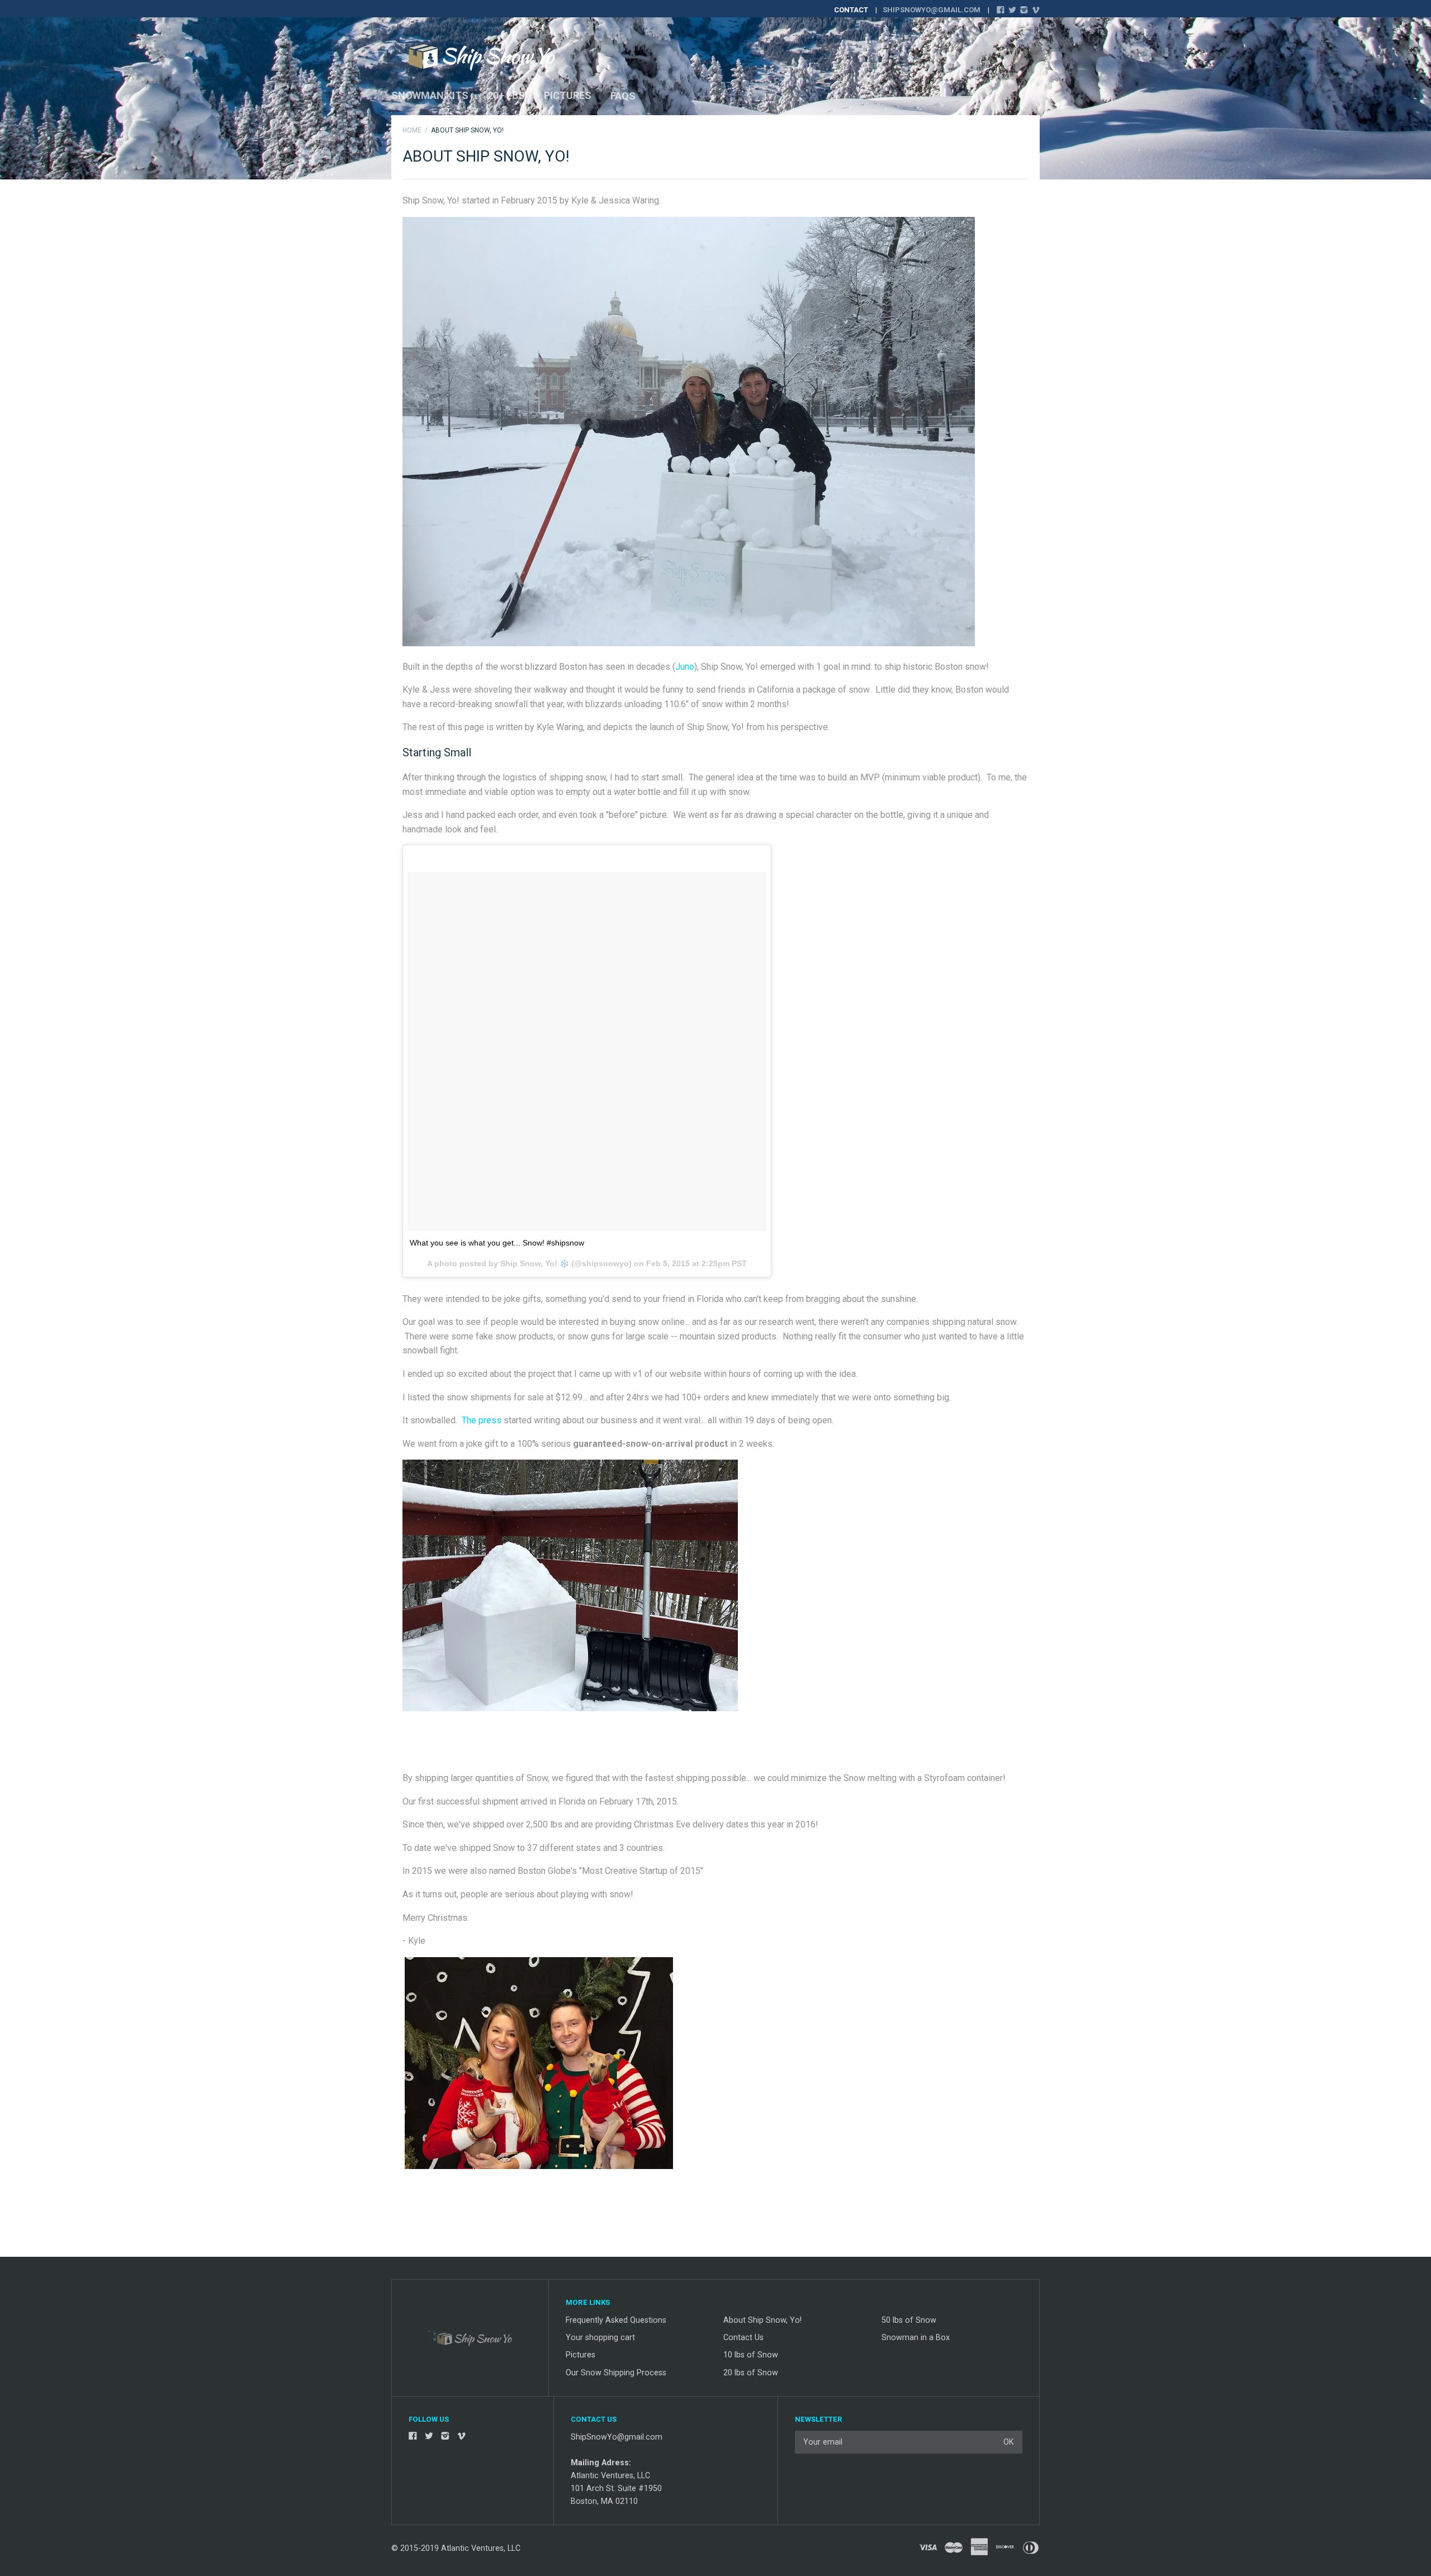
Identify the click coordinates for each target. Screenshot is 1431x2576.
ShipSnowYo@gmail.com (617, 2437)
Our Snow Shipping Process (616, 2373)
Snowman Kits (430, 95)
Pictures (568, 95)
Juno (685, 667)
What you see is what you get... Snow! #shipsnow (497, 1243)
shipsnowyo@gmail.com (932, 10)
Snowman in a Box (916, 2338)
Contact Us (743, 2338)
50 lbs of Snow (909, 2320)
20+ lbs (506, 95)
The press (482, 1420)
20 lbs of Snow (751, 2373)
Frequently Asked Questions (616, 2320)
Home (412, 130)
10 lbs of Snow (751, 2355)
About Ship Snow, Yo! (762, 2320)
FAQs (623, 96)
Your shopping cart (600, 2338)
